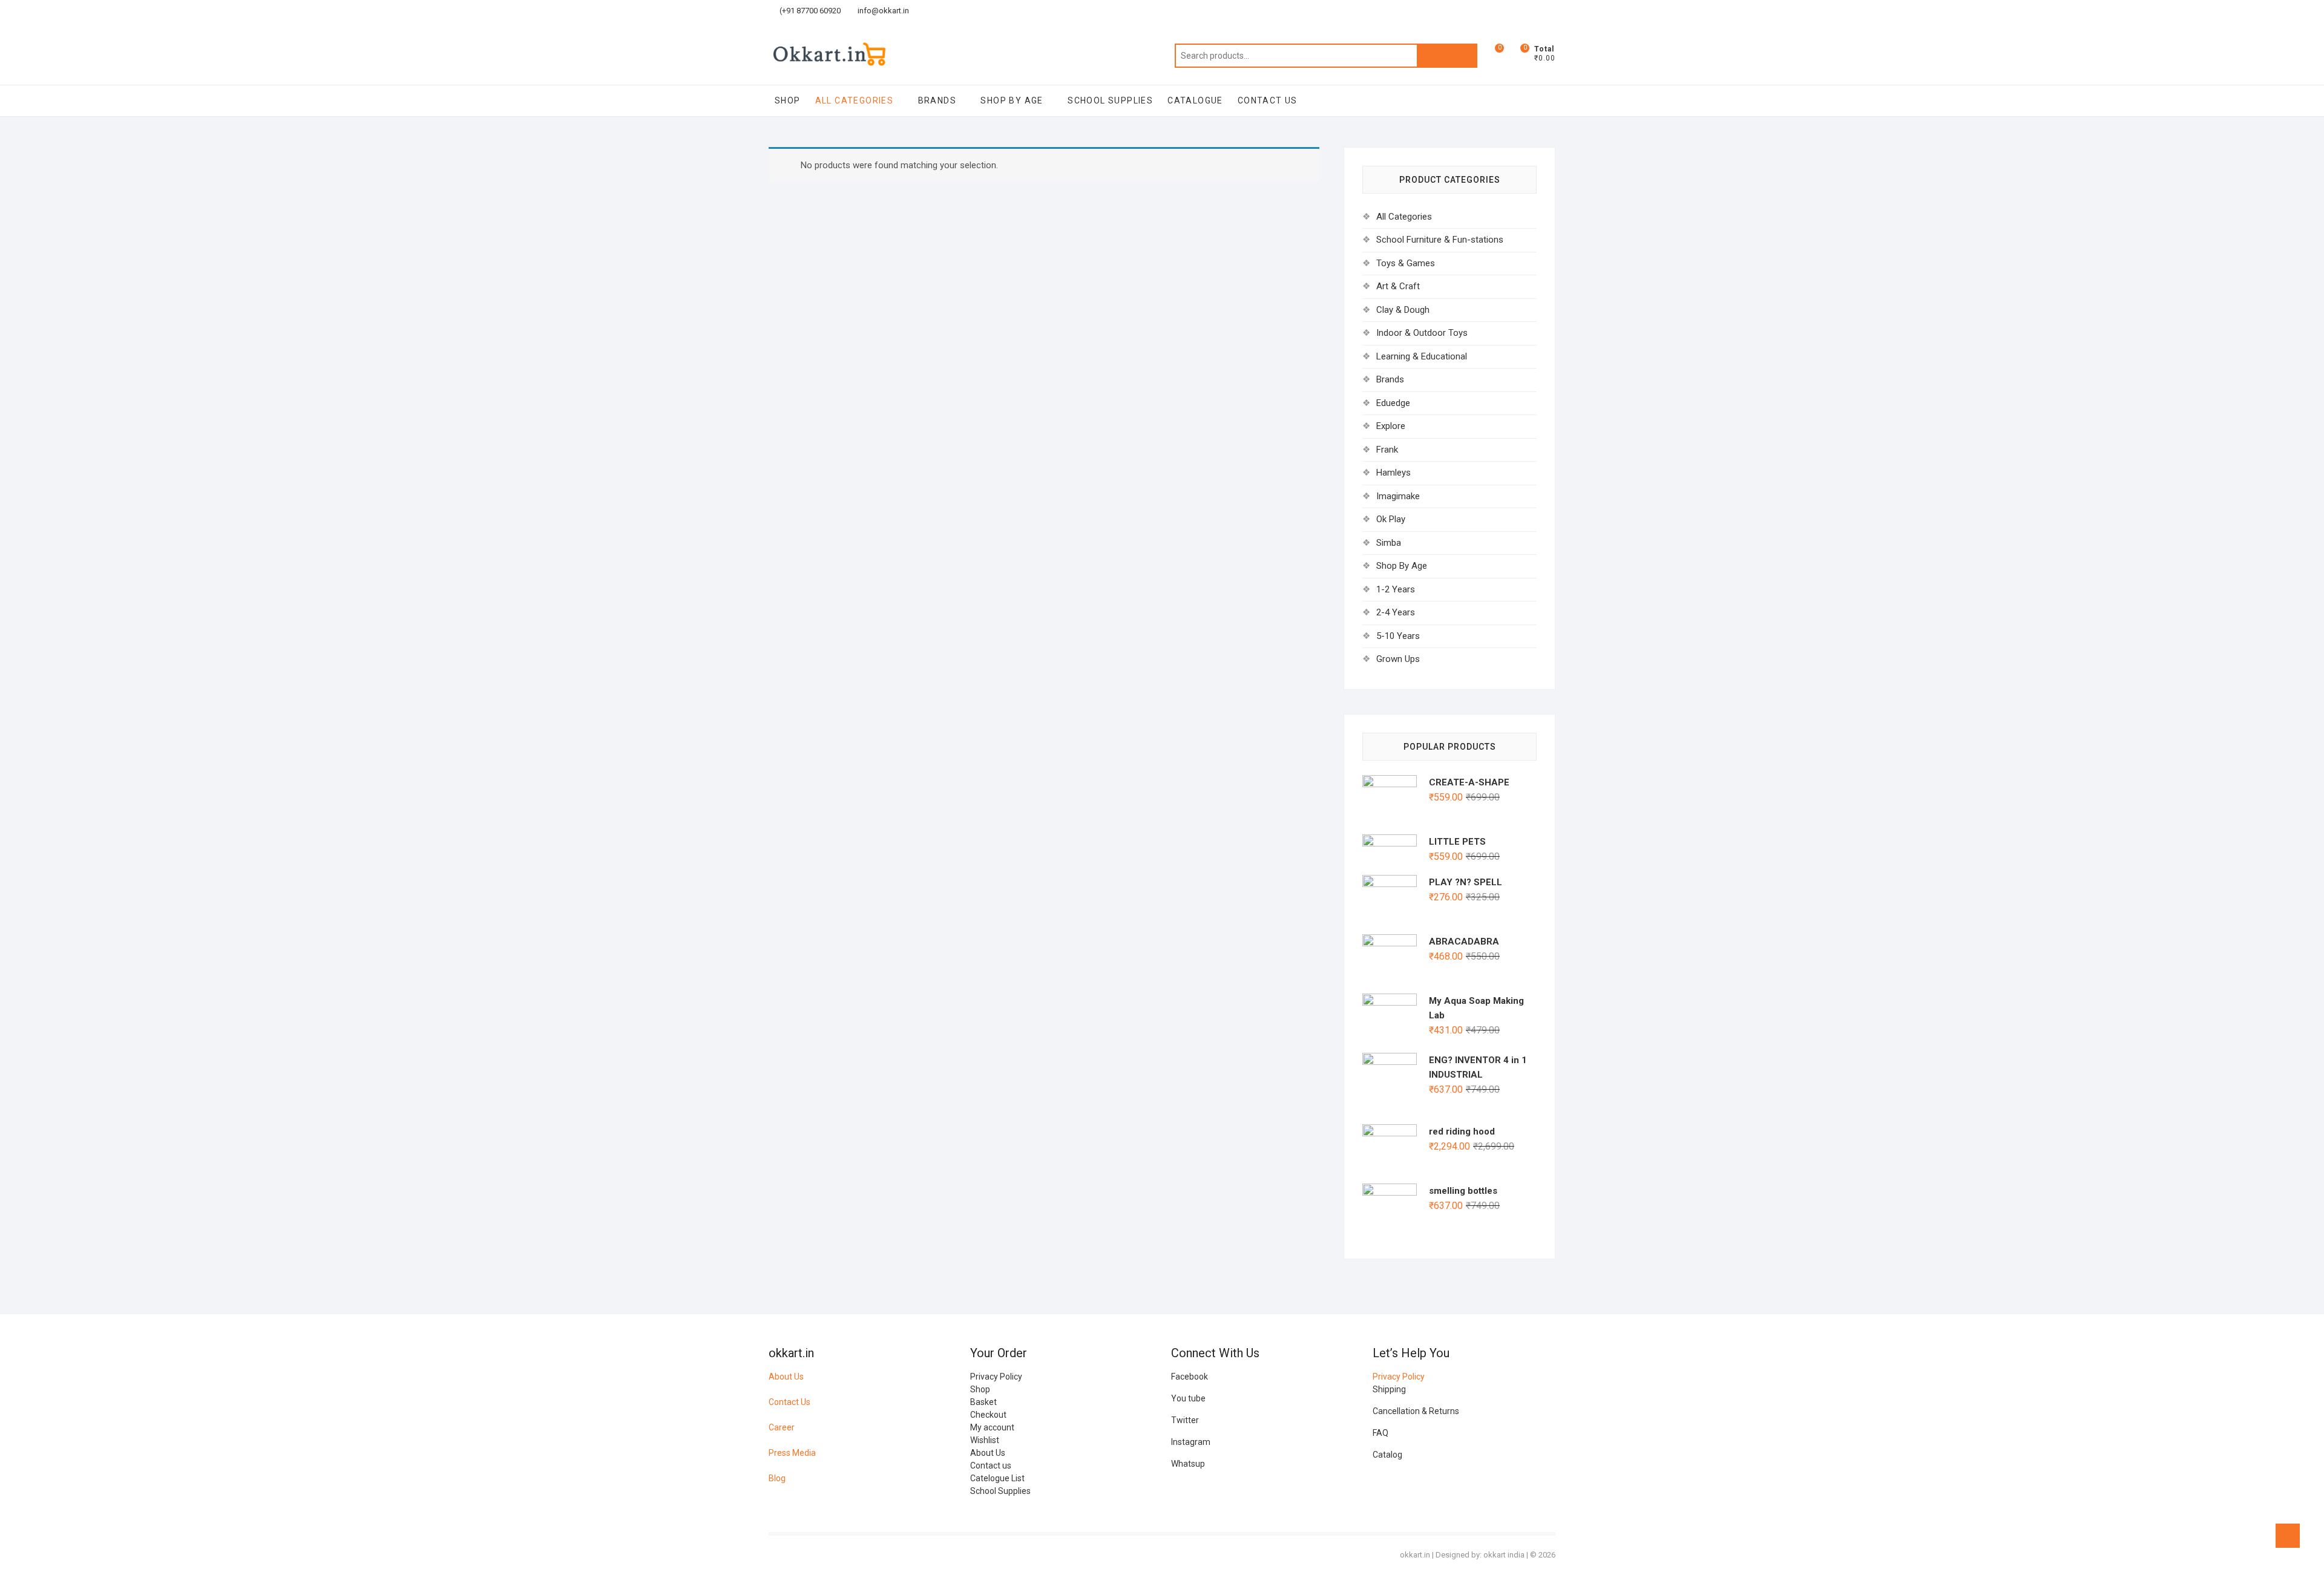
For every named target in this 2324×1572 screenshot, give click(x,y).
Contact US (1268, 100)
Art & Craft (1398, 286)
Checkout (988, 1415)
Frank (1387, 450)
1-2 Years (1396, 589)
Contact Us (789, 1402)
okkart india (1504, 1555)
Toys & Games (1406, 263)
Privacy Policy (996, 1377)
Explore (1391, 426)
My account (992, 1427)
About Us (786, 1377)
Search (1447, 56)
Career (782, 1427)
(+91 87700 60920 (809, 11)
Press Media (792, 1453)
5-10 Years (1398, 636)
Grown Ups (1398, 659)
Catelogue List (997, 1478)
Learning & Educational (1422, 356)
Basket (983, 1402)
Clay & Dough (1403, 310)
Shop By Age (1012, 100)
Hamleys (1393, 473)
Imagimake (1398, 496)
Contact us (991, 1466)
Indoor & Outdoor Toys (1422, 333)
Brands (937, 100)
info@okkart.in (882, 11)
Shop (788, 100)
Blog (777, 1478)
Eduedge (1393, 403)
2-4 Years (1396, 612)
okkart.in (1415, 1555)
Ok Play (1391, 519)
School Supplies (1110, 100)
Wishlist (985, 1440)
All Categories (855, 100)
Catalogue (1195, 100)
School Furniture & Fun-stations (1440, 240)
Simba (1389, 543)
